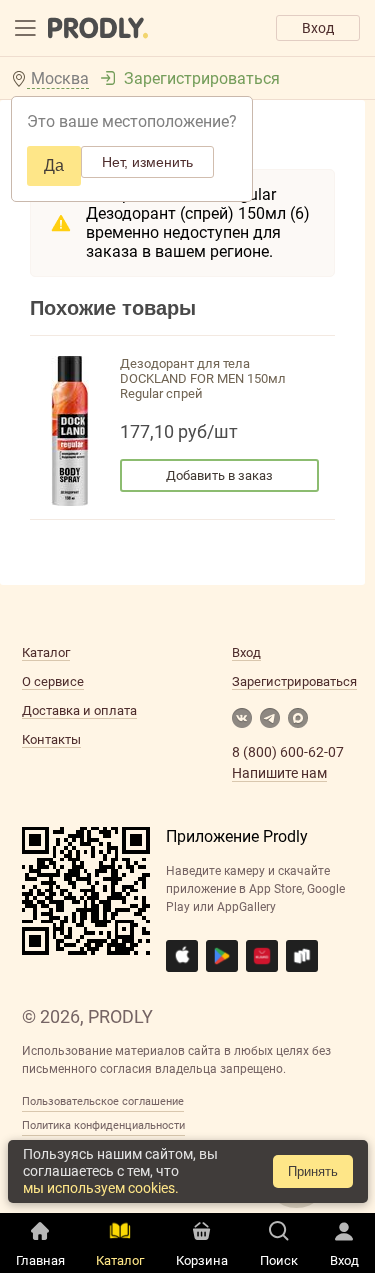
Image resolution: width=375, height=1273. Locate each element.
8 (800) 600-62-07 (288, 752)
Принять (313, 1171)
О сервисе (53, 681)
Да (54, 165)
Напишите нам (279, 773)
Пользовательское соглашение (103, 1101)
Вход (318, 28)
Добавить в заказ (219, 475)
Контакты (51, 739)
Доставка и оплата (79, 710)
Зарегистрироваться (202, 78)
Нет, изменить (147, 162)
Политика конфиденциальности (103, 1125)
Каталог (46, 652)
